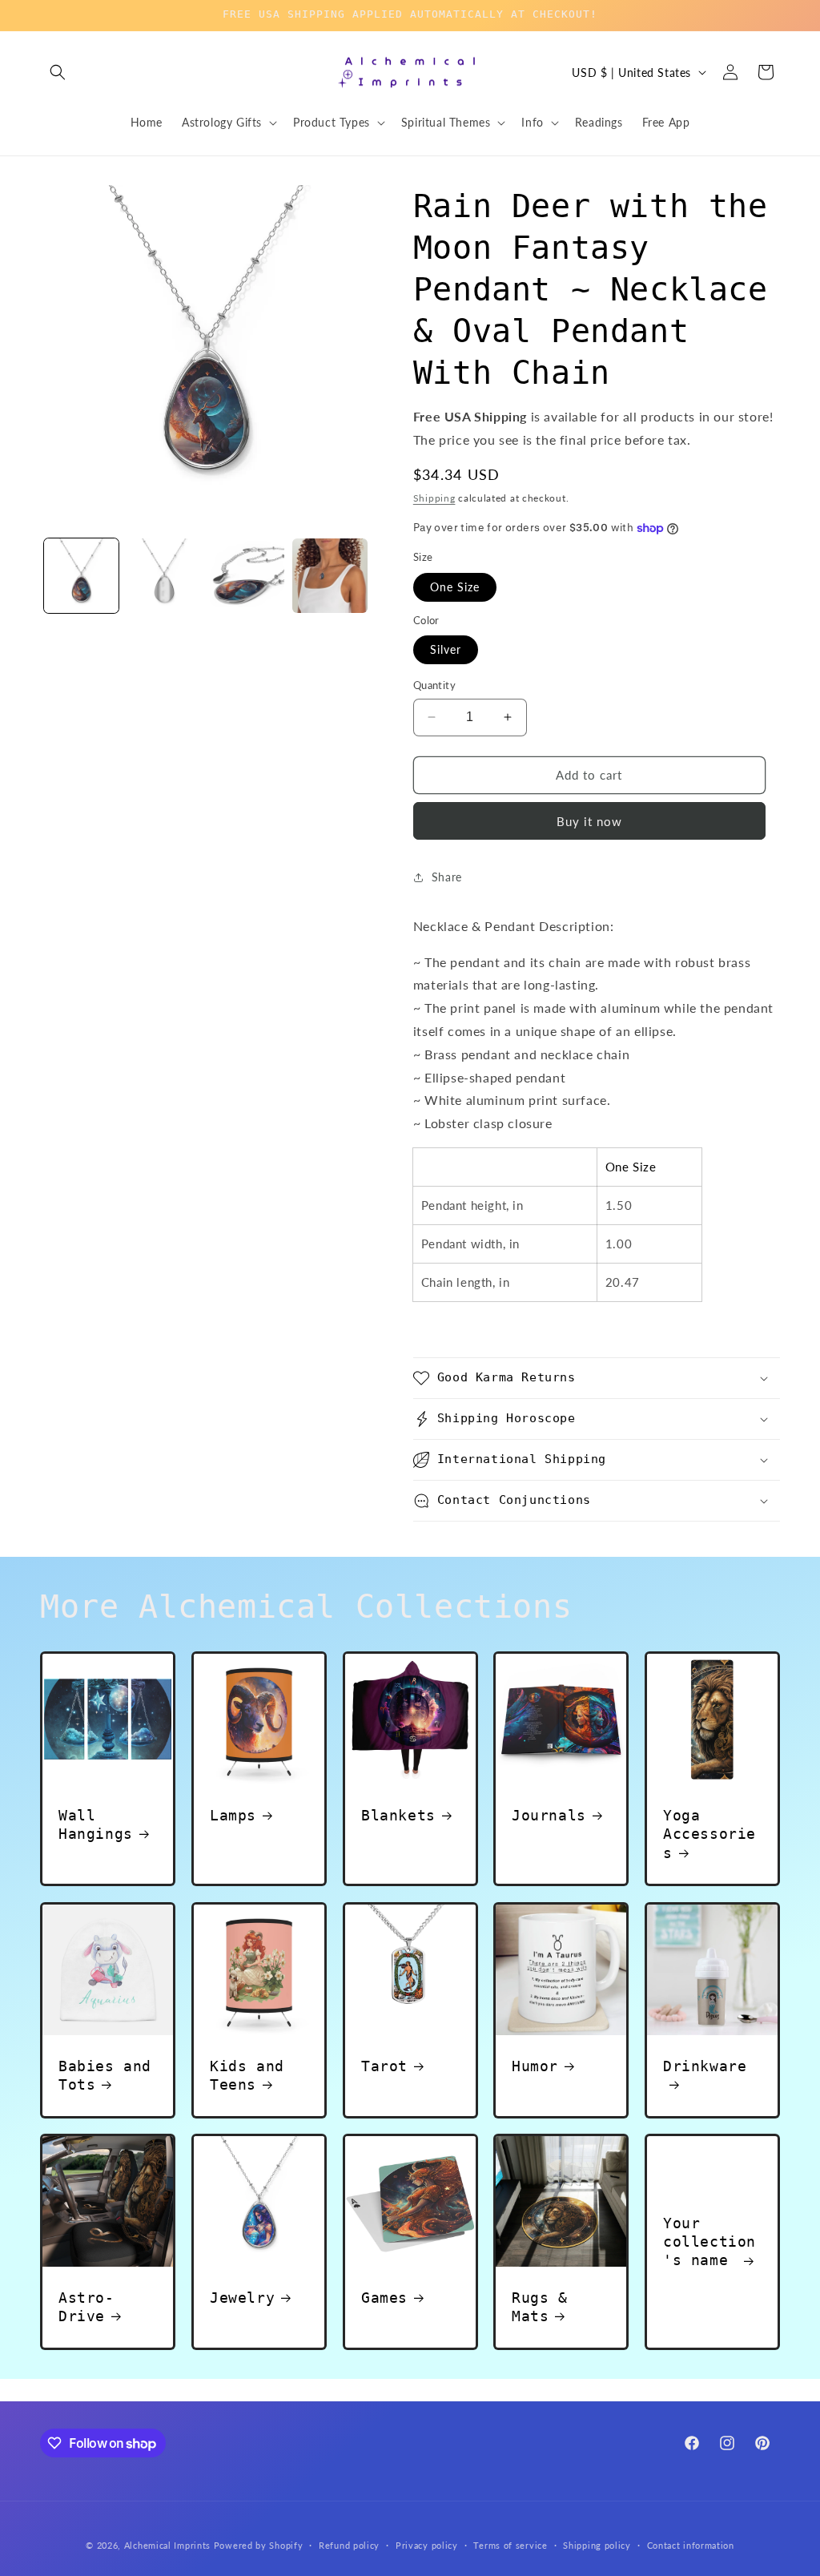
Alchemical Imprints (167, 2545)
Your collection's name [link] (709, 2242)
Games (384, 2298)
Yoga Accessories (709, 1834)
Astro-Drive (86, 2307)
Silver (446, 649)
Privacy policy (427, 2545)
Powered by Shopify (259, 2545)
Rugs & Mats (540, 2307)
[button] (58, 72)
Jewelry (242, 2298)
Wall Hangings (96, 1824)
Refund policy (349, 2545)
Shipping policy (597, 2545)
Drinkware (705, 2066)
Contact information (691, 2545)
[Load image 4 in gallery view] (330, 576)
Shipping (434, 498)
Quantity (434, 685)
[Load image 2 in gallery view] (164, 576)
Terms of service (510, 2545)
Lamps (233, 1815)
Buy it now (589, 821)
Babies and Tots (105, 2075)
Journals (549, 1815)
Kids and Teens (247, 2075)
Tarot (384, 2066)
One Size (455, 587)
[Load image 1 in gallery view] (81, 576)
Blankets (398, 1815)
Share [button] (447, 877)
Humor (535, 2066)
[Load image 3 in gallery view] (247, 576)
